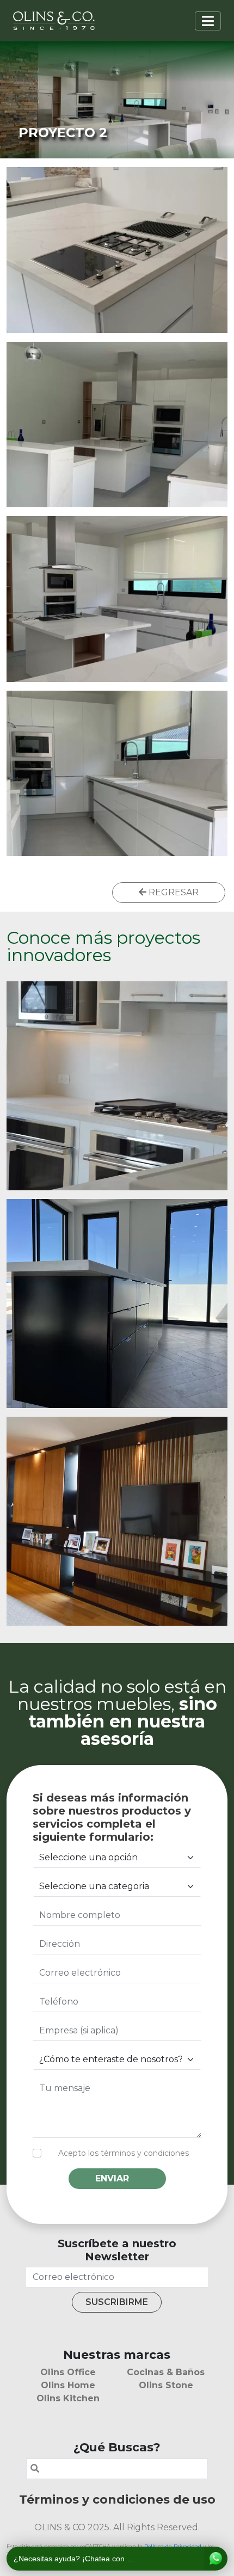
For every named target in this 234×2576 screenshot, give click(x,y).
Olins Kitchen (68, 2398)
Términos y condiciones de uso (117, 2499)
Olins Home (68, 2385)
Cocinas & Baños (166, 2372)
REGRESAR (173, 892)
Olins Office (68, 2372)
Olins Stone (166, 2385)
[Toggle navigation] (208, 21)
